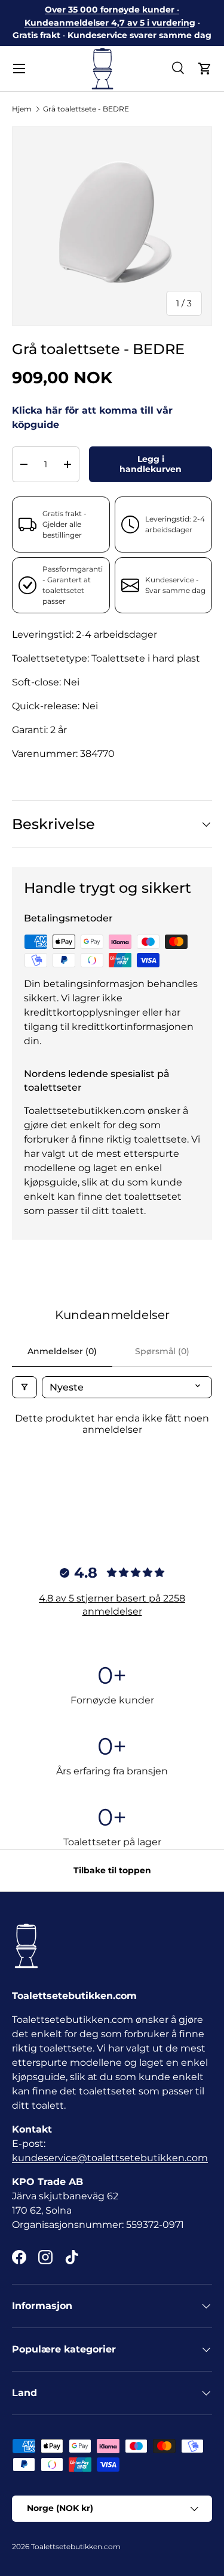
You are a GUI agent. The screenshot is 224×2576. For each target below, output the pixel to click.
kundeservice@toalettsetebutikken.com (110, 2158)
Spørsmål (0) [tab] (162, 1351)
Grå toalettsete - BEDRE (86, 109)
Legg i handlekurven (151, 464)
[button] (205, 69)
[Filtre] (24, 1387)
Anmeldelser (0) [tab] (62, 1351)
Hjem (22, 109)
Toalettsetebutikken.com (76, 2546)
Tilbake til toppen (112, 1870)
